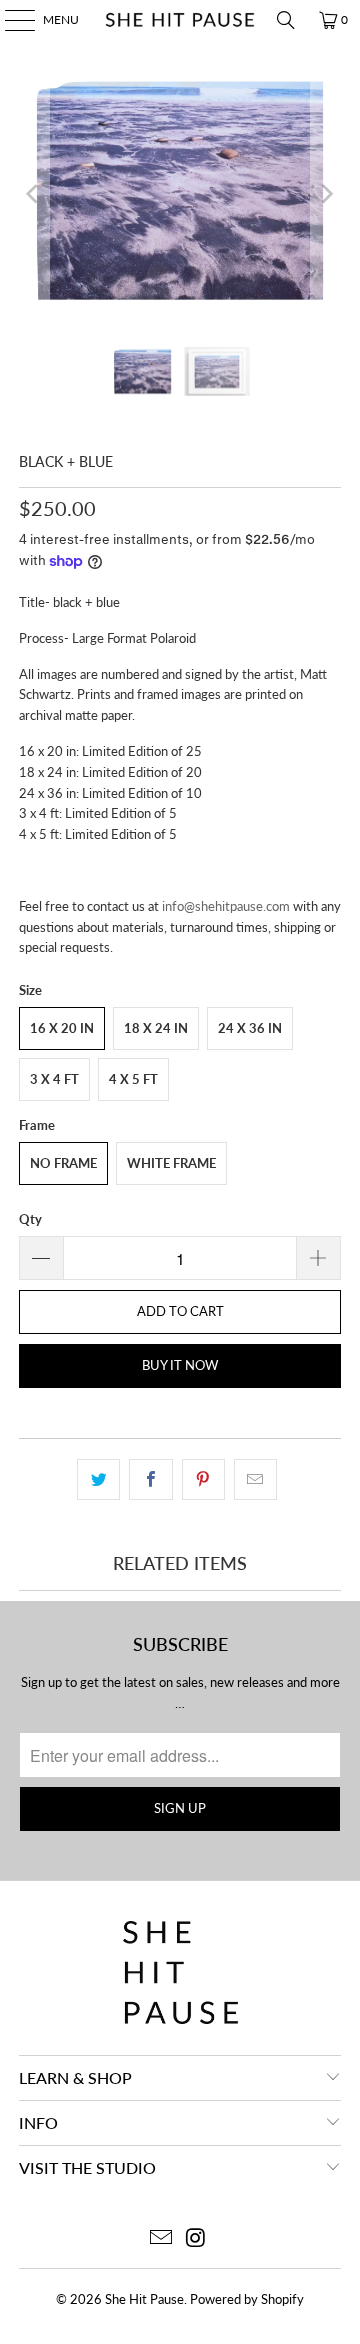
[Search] (286, 20)
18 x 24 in (156, 1028)
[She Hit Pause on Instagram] (197, 2238)
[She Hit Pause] (180, 20)
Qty (30, 1219)
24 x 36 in (250, 1028)
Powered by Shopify (247, 2299)
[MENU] (10, 20)
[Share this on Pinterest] (203, 1479)
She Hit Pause (144, 2299)
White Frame (171, 1163)
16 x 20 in (62, 1028)
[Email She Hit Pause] (162, 2238)
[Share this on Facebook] (150, 1479)
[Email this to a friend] (255, 1479)
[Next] (326, 193)
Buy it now (180, 1365)
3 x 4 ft (54, 1079)
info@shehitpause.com (226, 906)
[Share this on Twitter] (98, 1479)
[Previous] (34, 193)
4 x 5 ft (133, 1079)
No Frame (63, 1163)
